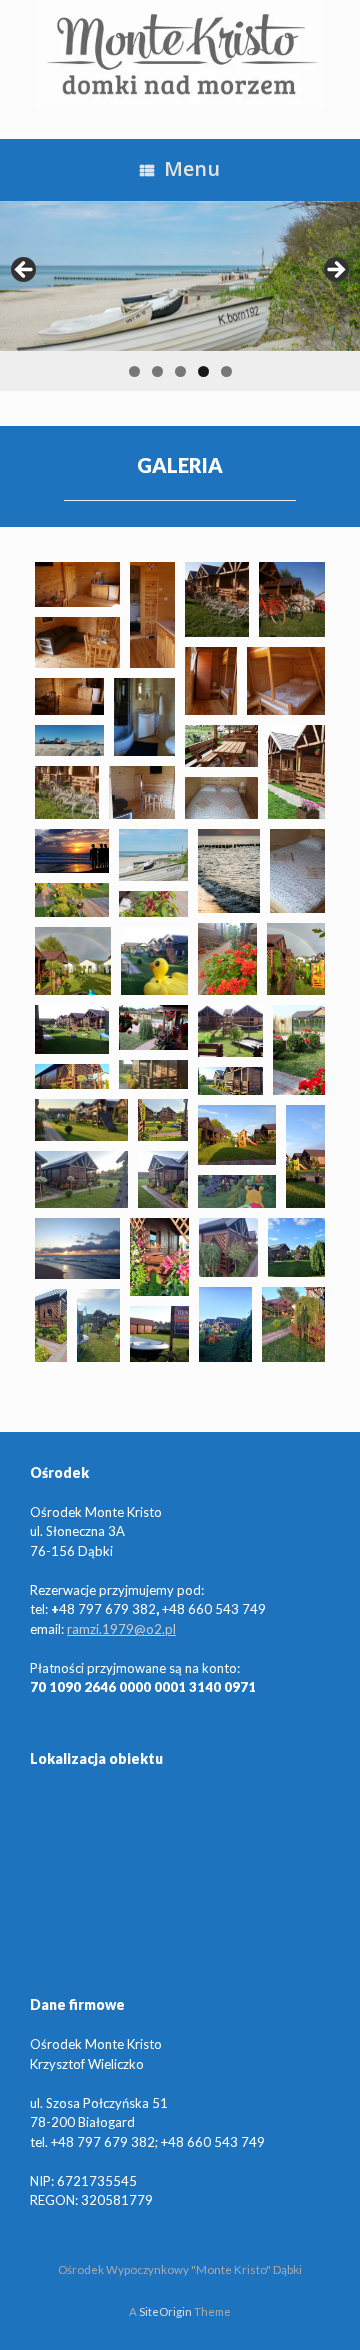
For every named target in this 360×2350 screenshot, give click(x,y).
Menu (192, 168)
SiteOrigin (165, 2311)
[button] (77, 584)
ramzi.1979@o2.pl (121, 1629)
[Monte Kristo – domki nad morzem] (180, 54)
